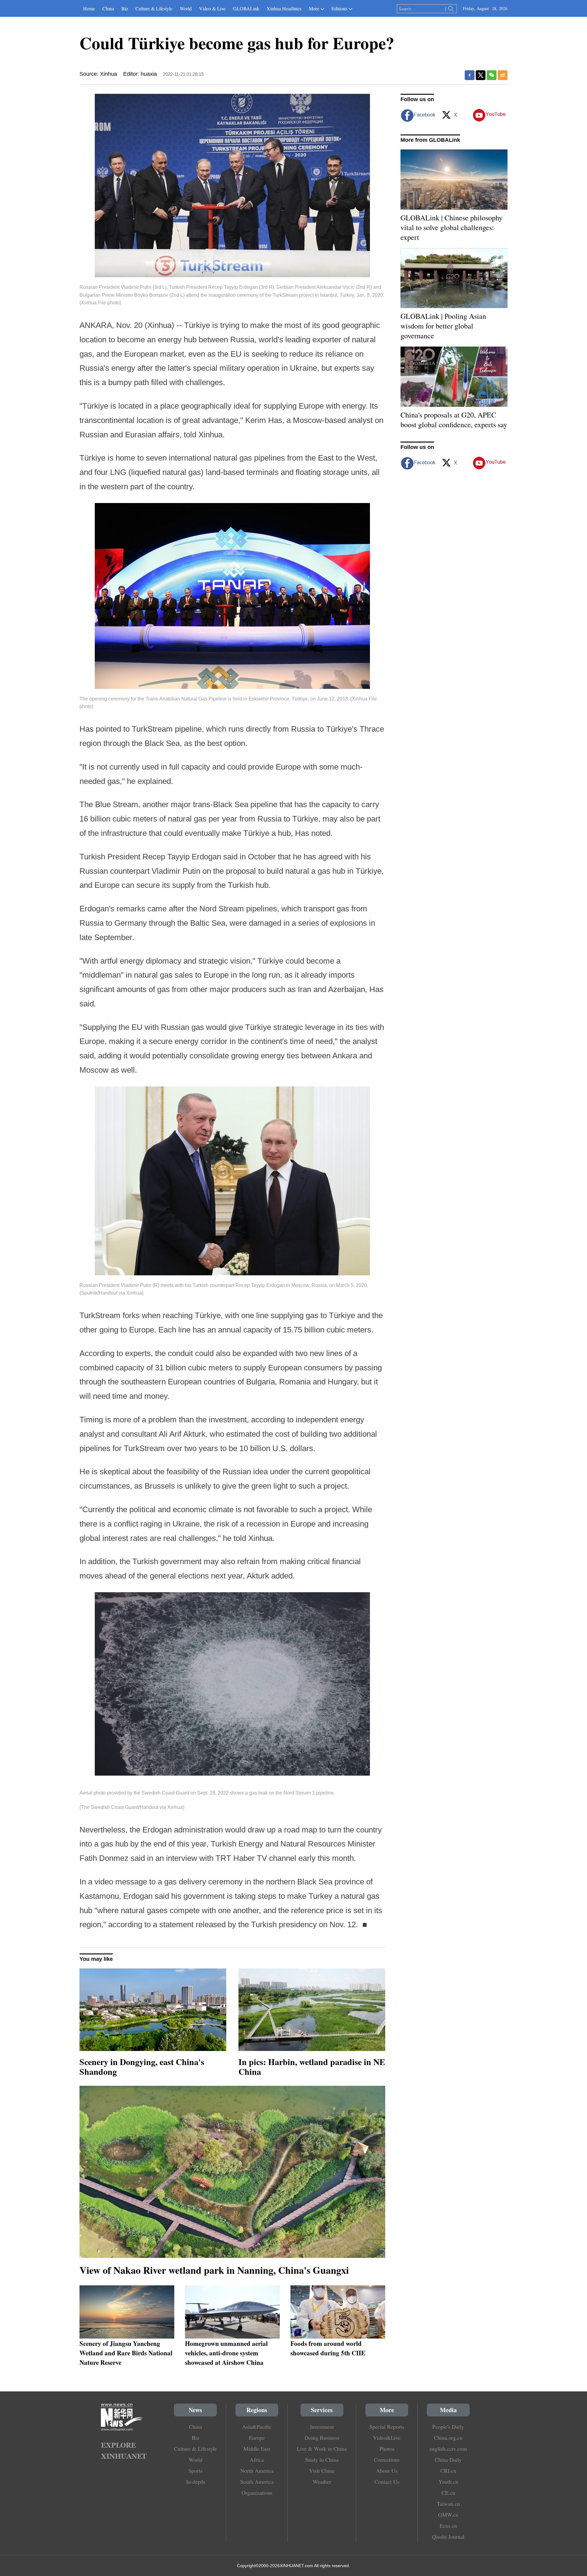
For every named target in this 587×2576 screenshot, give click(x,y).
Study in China (322, 2460)
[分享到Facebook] (470, 75)
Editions (339, 8)
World (186, 8)
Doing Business (322, 2438)
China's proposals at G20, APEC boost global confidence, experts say (454, 420)
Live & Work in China (322, 2449)
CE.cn (448, 2493)
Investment (322, 2427)
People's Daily (448, 2427)
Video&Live (387, 2438)
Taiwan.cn (448, 2504)
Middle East (257, 2449)
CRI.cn (448, 2471)
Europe (257, 2438)
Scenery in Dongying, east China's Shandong (142, 2067)
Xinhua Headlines (284, 8)
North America (257, 2471)
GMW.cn (448, 2515)
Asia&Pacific (257, 2427)
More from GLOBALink (430, 140)
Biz (125, 8)
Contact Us (387, 2482)
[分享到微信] (492, 75)
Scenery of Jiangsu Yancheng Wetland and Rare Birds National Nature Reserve (126, 2353)
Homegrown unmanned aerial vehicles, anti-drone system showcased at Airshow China (226, 2353)
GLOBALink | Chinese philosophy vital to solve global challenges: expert (452, 227)
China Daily (448, 2460)
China (108, 8)
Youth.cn (448, 2482)
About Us (387, 2471)
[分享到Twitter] (481, 75)
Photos (387, 2449)
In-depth (196, 2482)
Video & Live (212, 8)
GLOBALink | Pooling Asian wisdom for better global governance (443, 326)
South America (257, 2482)
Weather (322, 2482)
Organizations (257, 2493)
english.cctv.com (448, 2449)
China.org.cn (448, 2438)
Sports (195, 2471)
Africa (257, 2460)
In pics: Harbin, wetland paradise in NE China (312, 2067)
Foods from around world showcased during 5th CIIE (328, 2348)
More (314, 8)
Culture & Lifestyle (154, 8)
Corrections (387, 2460)
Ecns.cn (448, 2526)
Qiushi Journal (448, 2537)
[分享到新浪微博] (503, 75)
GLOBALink (246, 8)
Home (89, 8)
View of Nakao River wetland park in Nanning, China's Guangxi (214, 2270)
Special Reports (387, 2427)
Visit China (322, 2471)
